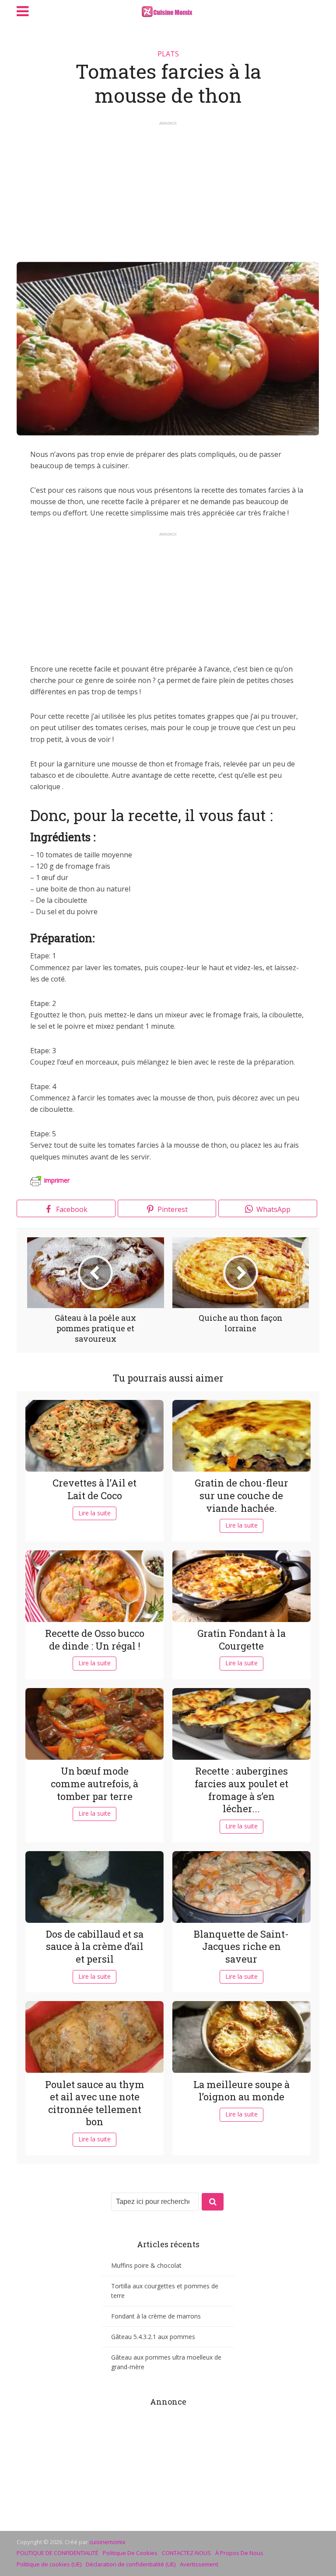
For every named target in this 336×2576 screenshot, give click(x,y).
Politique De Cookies (130, 2553)
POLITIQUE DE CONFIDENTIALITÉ (58, 2553)
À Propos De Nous (239, 2553)
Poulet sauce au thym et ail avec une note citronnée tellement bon (95, 2103)
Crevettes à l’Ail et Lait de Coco (94, 1489)
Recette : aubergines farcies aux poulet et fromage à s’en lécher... (241, 1790)
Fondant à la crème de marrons (156, 2316)
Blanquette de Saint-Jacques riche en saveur (241, 1946)
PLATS (168, 54)
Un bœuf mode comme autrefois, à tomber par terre (94, 1783)
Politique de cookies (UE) (49, 2564)
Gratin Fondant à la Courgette (241, 1640)
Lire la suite (94, 1513)
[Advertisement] (168, 188)
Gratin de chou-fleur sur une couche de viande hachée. (241, 1495)
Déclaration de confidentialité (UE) (131, 2564)
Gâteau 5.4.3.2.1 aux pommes (153, 2337)
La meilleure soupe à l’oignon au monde (241, 2091)
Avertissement (199, 2564)
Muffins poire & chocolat (146, 2265)
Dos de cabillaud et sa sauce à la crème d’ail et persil (95, 1946)
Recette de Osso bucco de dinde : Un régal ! (95, 1640)
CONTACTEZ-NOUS (186, 2553)
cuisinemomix (107, 2542)
